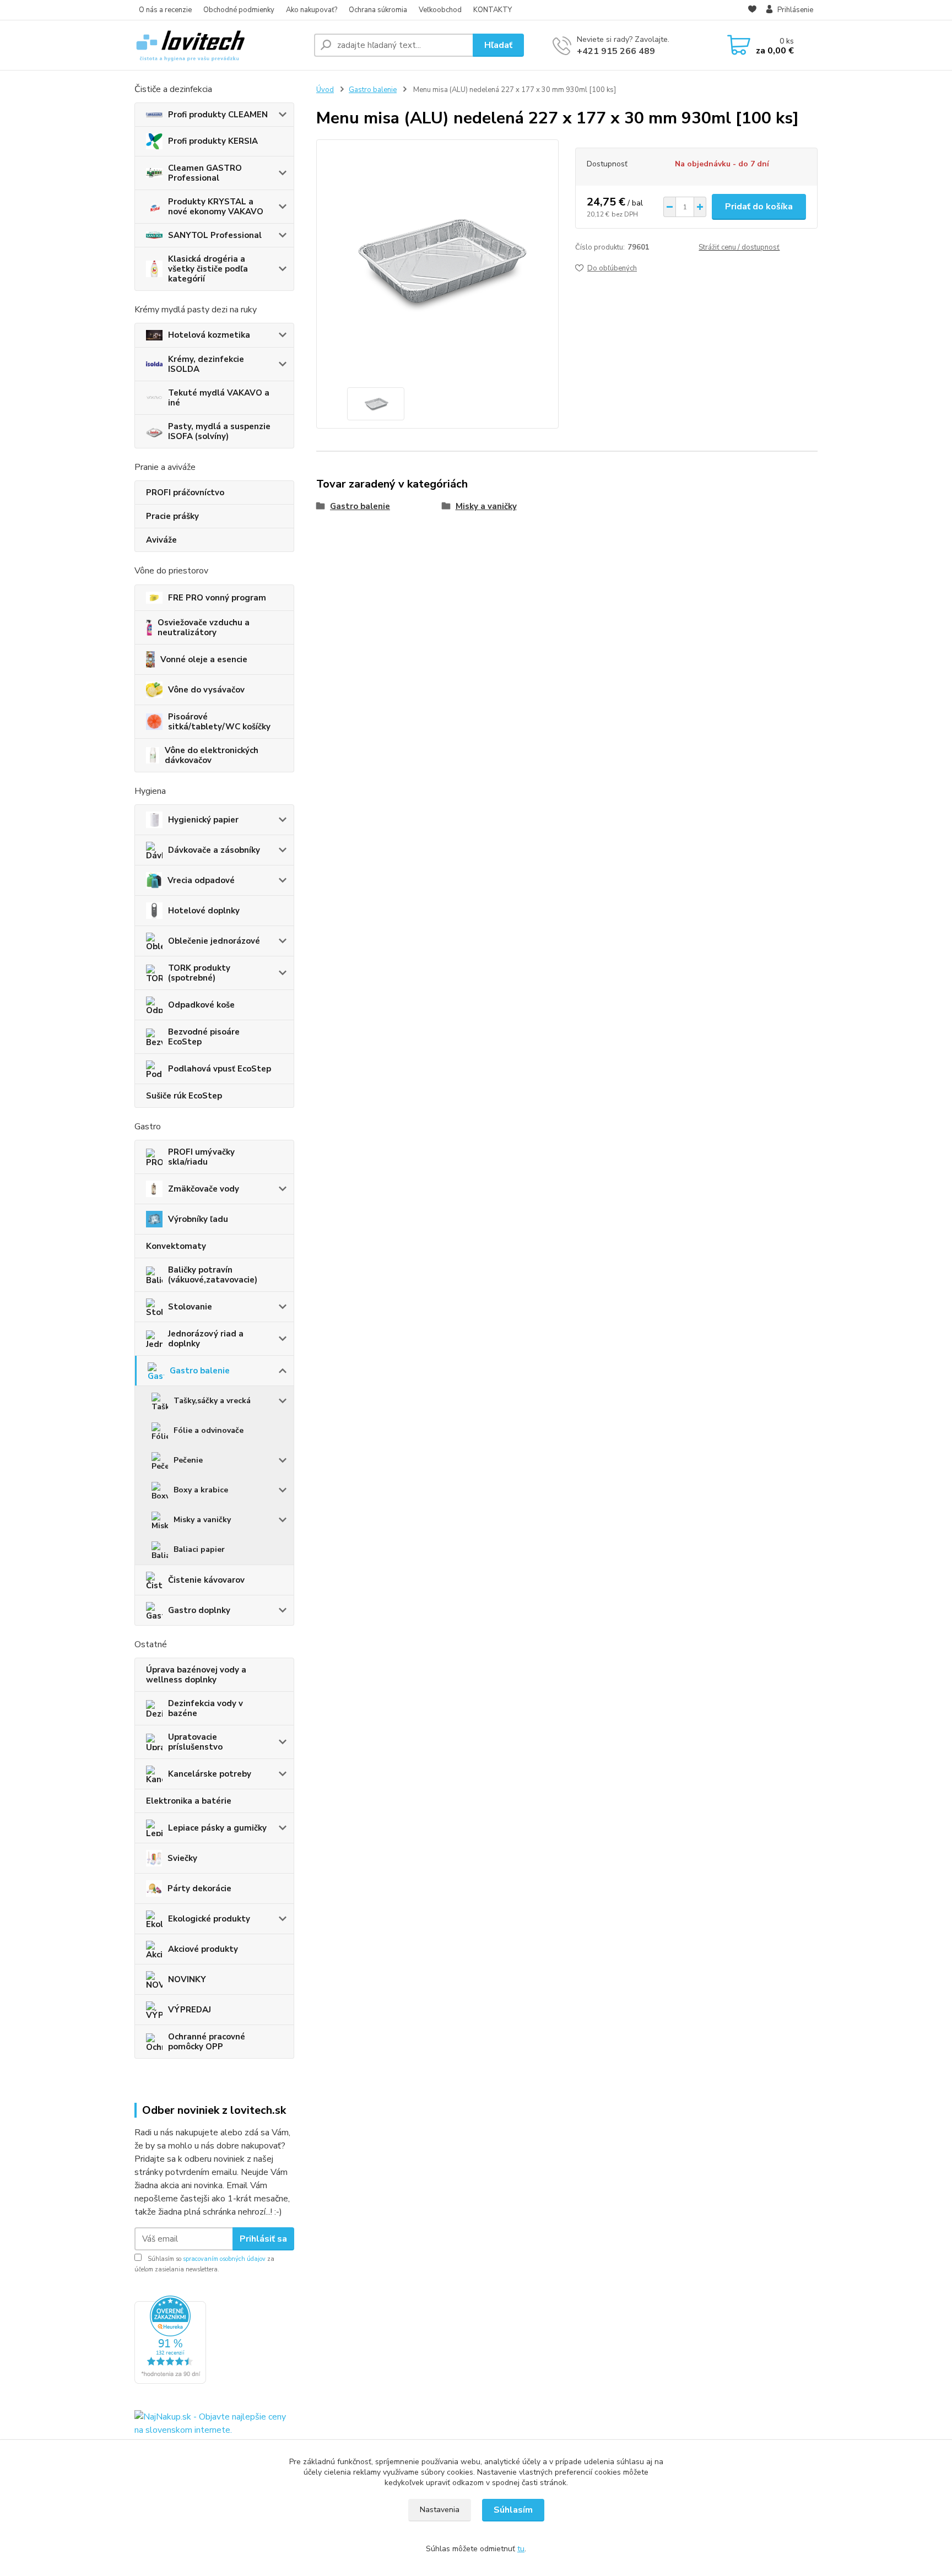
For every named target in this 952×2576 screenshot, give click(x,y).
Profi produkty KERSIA (213, 141)
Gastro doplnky (199, 1610)
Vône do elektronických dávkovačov (212, 755)
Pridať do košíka (759, 207)
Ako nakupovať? (312, 10)
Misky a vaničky (202, 1520)
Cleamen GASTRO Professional (205, 173)
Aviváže (161, 540)
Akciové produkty (203, 1949)
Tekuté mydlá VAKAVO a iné (219, 398)
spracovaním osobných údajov (224, 2259)
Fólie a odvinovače (209, 1430)
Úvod (325, 90)
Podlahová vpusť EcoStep (220, 1069)
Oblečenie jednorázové (214, 941)
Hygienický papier (203, 820)
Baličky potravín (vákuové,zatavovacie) (213, 1275)
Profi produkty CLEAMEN (218, 115)
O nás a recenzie (165, 10)
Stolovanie (190, 1307)
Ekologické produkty (209, 1919)
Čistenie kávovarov (206, 1580)
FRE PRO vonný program (217, 598)
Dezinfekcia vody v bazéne (205, 1708)
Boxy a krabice (201, 1490)
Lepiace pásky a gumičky (217, 1828)
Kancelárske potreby (210, 1774)
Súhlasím (513, 2510)
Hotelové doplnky (204, 911)
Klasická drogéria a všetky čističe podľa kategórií (208, 269)
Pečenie (188, 1460)
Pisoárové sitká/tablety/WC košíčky (219, 722)
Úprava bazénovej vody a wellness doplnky (196, 1675)
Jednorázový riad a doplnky (206, 1339)
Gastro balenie (200, 1371)
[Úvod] (220, 45)
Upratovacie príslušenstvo (195, 1742)
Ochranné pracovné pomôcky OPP (207, 2042)
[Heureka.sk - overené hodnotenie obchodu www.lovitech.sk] (170, 2339)
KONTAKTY (493, 10)
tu (521, 2549)
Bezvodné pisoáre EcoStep (204, 1037)
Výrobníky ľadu (198, 1219)
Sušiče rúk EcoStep (184, 1096)
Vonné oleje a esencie (204, 659)
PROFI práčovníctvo (185, 493)
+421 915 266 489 (616, 51)
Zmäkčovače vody (204, 1189)
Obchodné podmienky (239, 10)
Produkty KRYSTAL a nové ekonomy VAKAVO (216, 207)
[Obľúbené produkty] (752, 10)
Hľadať (498, 45)
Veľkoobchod (440, 10)
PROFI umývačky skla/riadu (201, 1157)
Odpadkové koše (201, 1005)
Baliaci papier (199, 1549)
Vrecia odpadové (201, 880)
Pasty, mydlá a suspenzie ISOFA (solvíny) (219, 431)
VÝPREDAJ (190, 2010)
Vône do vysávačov (206, 690)
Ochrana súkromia (378, 10)
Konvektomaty (176, 1246)
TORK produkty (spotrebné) (199, 973)
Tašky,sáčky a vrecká (212, 1401)
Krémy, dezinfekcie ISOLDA (206, 364)
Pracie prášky (172, 516)
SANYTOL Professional (215, 235)
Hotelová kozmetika (209, 335)
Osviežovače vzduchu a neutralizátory (204, 627)
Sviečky (182, 1858)
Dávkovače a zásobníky (214, 850)
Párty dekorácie (199, 1888)
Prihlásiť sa (263, 2239)
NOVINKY (187, 1979)
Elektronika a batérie (189, 1801)
